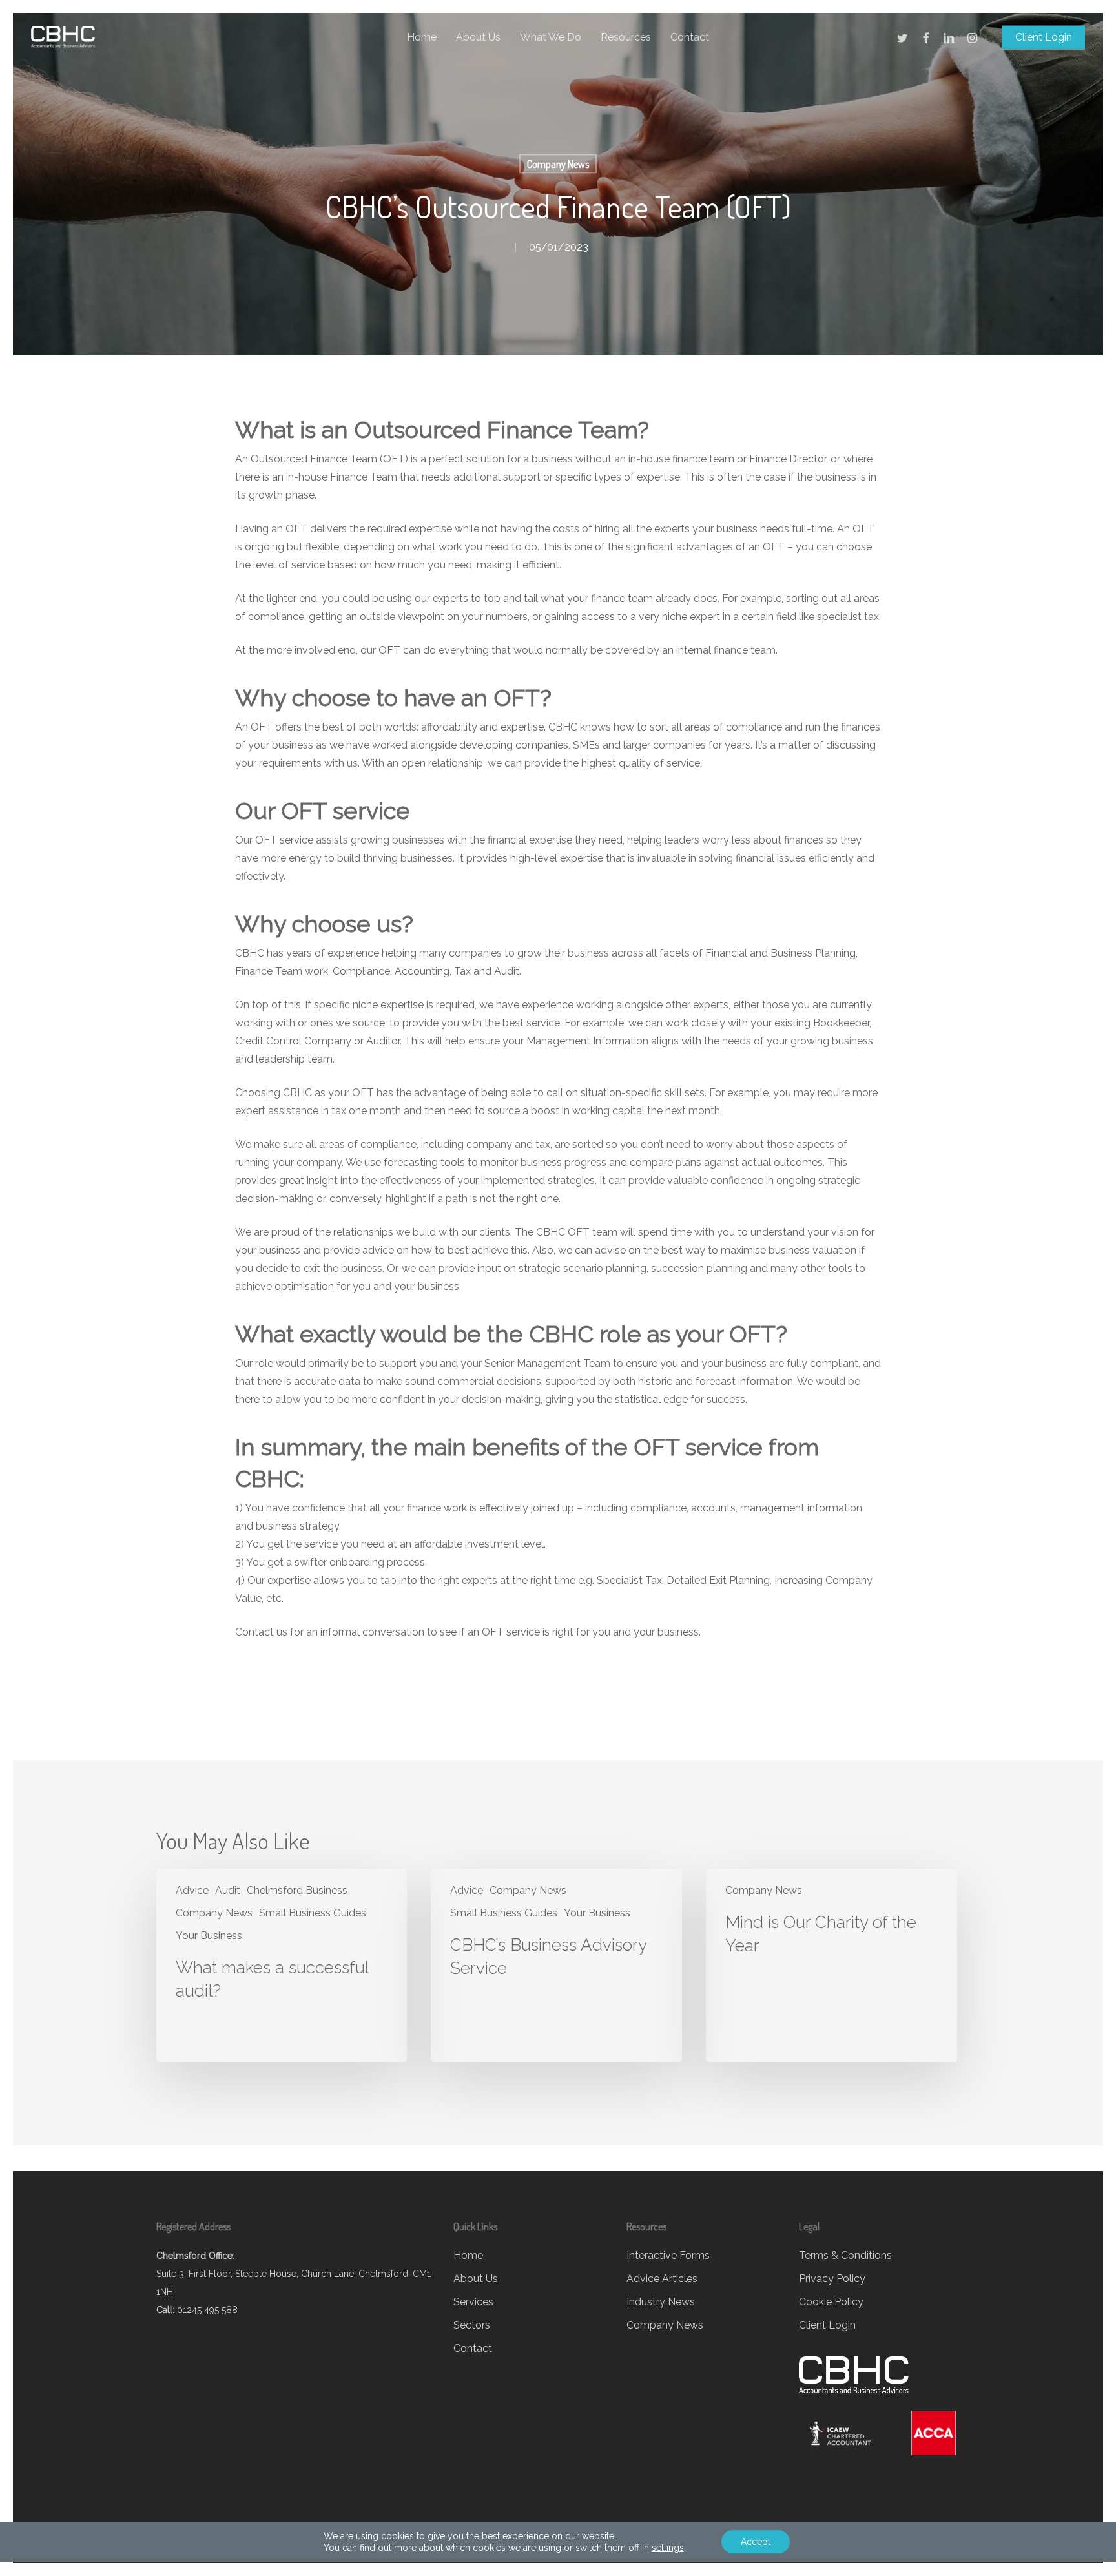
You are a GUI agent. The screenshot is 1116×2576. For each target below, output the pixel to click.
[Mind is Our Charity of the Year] (831, 1965)
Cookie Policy (831, 2302)
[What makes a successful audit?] (282, 1965)
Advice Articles (662, 2279)
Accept (756, 2542)
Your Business (209, 1936)
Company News (558, 164)
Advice (192, 1890)
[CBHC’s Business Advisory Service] (556, 1965)
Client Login (827, 2325)
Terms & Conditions (845, 2255)
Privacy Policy (832, 2279)
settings (668, 2548)
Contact (473, 2348)
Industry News (661, 2302)
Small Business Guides (313, 1913)
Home (468, 2255)
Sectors (472, 2325)
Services (473, 2302)
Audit (228, 1890)
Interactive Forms (668, 2255)
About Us (476, 2279)
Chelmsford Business (297, 1890)
